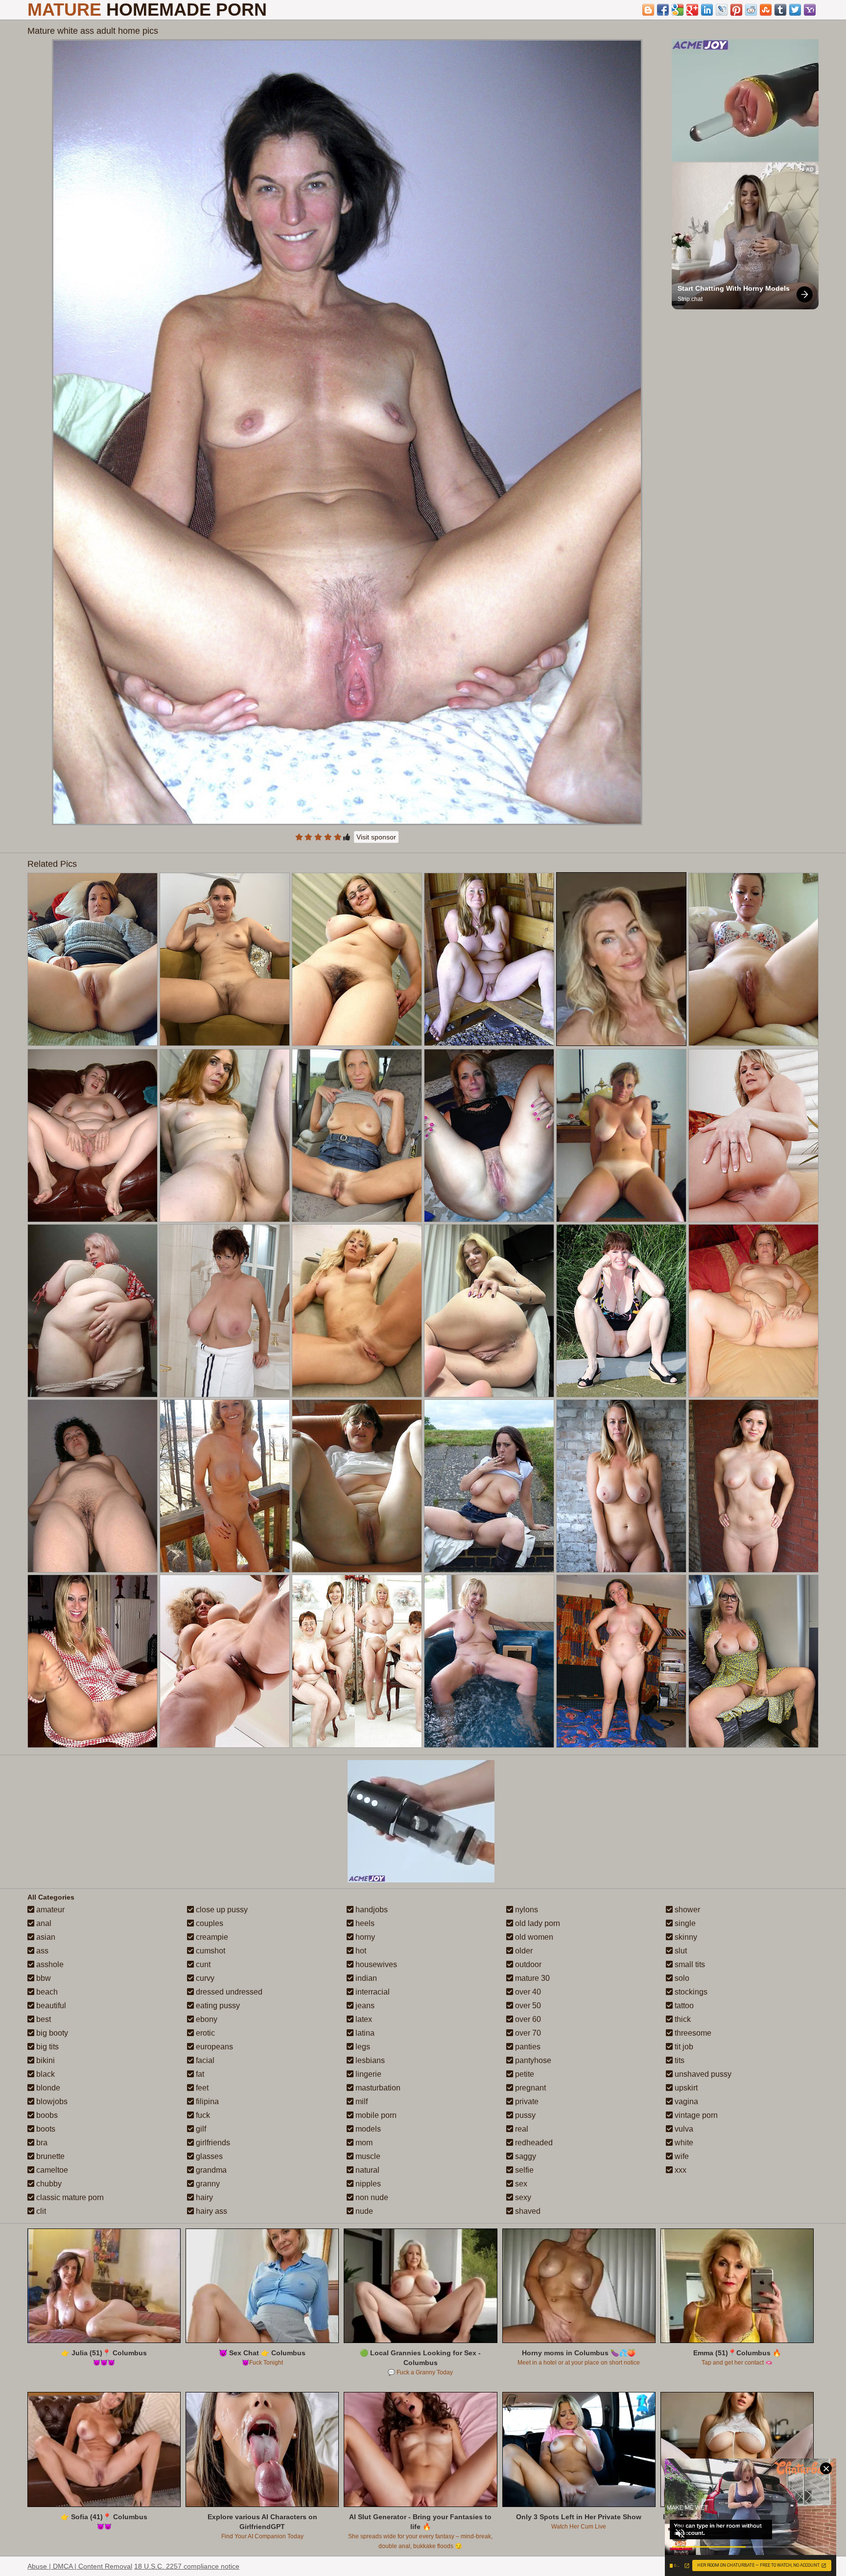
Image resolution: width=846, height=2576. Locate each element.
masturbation (377, 2088)
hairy (203, 2197)
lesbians (369, 2060)
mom (363, 2143)
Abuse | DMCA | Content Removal (80, 2566)
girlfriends (212, 2143)
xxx (680, 2170)
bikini (45, 2060)
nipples (367, 2184)
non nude (371, 2197)
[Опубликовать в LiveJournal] (722, 10)
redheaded (533, 2143)
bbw (43, 1978)
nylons (526, 1910)
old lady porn (537, 1923)
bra (41, 2143)
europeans (213, 2047)
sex (520, 2184)
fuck (202, 2115)
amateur (49, 1910)
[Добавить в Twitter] (795, 10)
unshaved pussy (702, 2074)
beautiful (50, 2006)
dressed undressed (228, 1992)
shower (686, 1910)
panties (527, 2047)
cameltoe (51, 2170)
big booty (51, 2033)
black (45, 2074)
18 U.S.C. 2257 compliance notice (187, 2566)
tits (679, 2060)
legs (362, 2047)
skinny (685, 1937)
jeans (364, 2006)
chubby (48, 2184)
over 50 (527, 2006)
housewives (375, 1964)
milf (361, 2101)
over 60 (527, 2019)
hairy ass (211, 2211)
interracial (372, 1992)
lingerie (367, 2074)
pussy (524, 2115)
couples (209, 1923)
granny (207, 2184)
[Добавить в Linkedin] (707, 10)
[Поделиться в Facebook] (663, 10)
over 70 (527, 2033)
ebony (206, 2019)
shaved (527, 2211)
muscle (367, 2156)
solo (681, 1978)
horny (364, 1937)
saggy (525, 2156)
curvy (204, 1978)
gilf (200, 2129)
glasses (208, 2156)
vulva (683, 2129)
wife (681, 2156)
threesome (692, 2033)
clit (40, 2211)
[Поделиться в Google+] (692, 10)
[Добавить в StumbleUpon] (766, 10)
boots (45, 2129)
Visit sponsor (376, 837)
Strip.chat (690, 299)
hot (360, 1951)
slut (680, 1951)
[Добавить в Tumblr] (780, 10)
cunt (202, 1964)
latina (364, 2033)
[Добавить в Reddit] (751, 10)
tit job (683, 2047)
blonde (47, 2088)
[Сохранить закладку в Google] (678, 10)
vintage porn (695, 2115)
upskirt (685, 2088)
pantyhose (532, 2060)
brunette (49, 2156)
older (523, 1951)
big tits (47, 2047)
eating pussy (217, 2006)
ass (41, 1951)
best (43, 2019)
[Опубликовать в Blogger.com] (648, 10)
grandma (210, 2170)
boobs (46, 2115)
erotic (204, 2033)
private (526, 2101)
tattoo (683, 2006)
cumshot (210, 1951)
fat (199, 2074)
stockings (690, 1992)
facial (204, 2060)
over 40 (527, 1992)
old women (533, 1937)
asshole (49, 1964)
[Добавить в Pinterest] (736, 10)
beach (46, 1992)
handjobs (371, 1910)
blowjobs (51, 2101)
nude (363, 2211)
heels (364, 1923)
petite (524, 2074)
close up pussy (221, 1910)
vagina (685, 2101)
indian (365, 1978)
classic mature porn (69, 2197)
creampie (211, 1937)
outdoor (527, 1964)
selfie (523, 2170)
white (683, 2143)
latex (363, 2019)
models (367, 2129)
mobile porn (375, 2115)
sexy (522, 2197)
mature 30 (531, 1978)
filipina (206, 2101)
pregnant (529, 2088)
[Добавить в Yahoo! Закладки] (810, 10)
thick (682, 2019)
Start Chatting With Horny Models (734, 288)
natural (366, 2170)
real (521, 2129)
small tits (689, 1964)
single (684, 1923)
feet (201, 2088)
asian (45, 1937)
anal (43, 1923)
